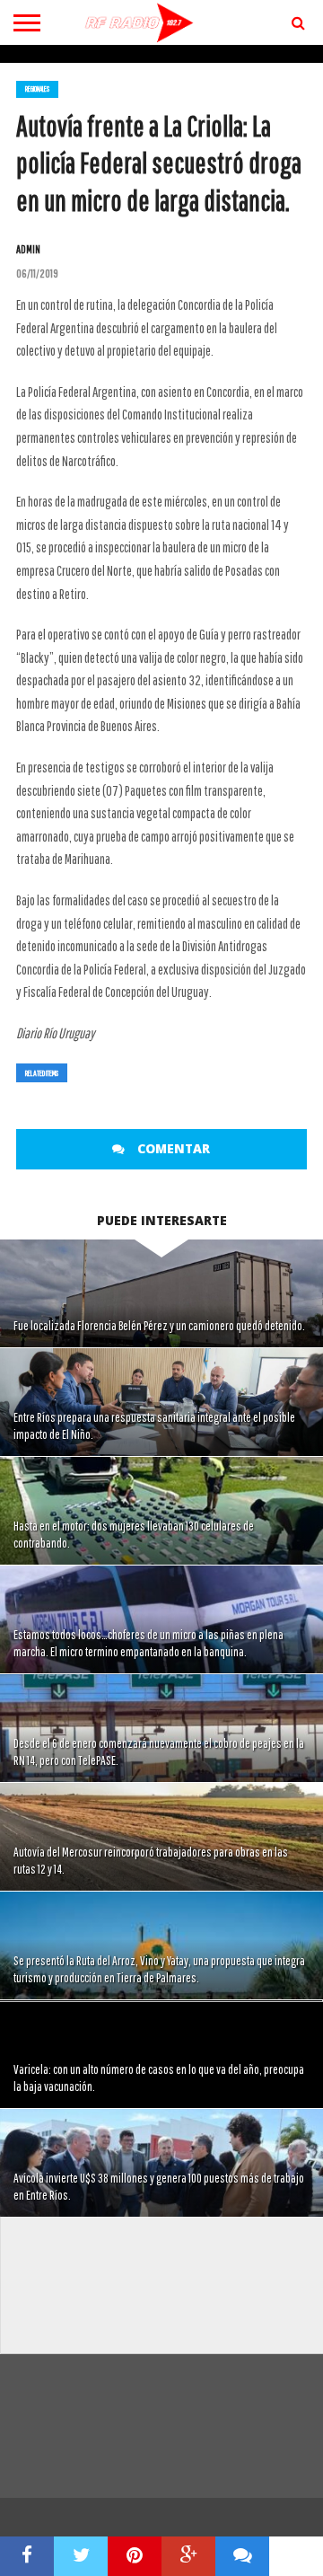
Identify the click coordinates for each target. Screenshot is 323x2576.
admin (28, 249)
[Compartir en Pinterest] (135, 2556)
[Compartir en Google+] (188, 2556)
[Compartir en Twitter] (81, 2556)
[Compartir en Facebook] (27, 2556)
